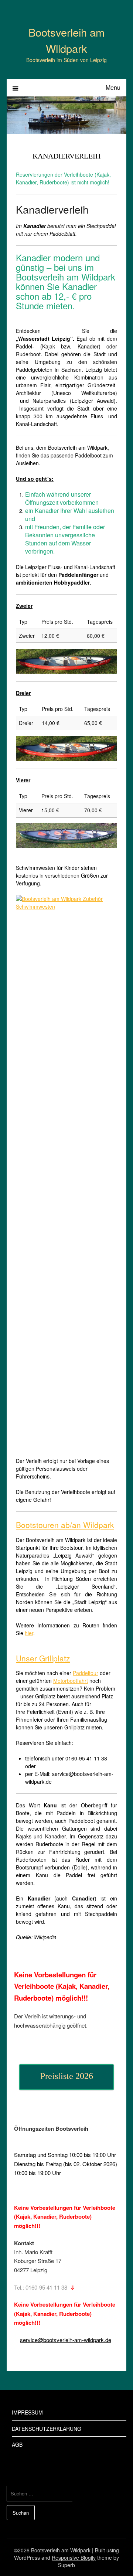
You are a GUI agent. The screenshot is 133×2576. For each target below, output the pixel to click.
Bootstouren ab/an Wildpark (65, 1525)
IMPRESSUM (27, 2412)
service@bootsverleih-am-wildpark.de (66, 2340)
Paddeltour (86, 1673)
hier (29, 1633)
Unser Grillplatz (43, 1658)
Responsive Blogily (74, 2558)
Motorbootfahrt (71, 1681)
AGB (17, 2444)
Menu (113, 87)
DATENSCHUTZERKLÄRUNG (47, 2429)
